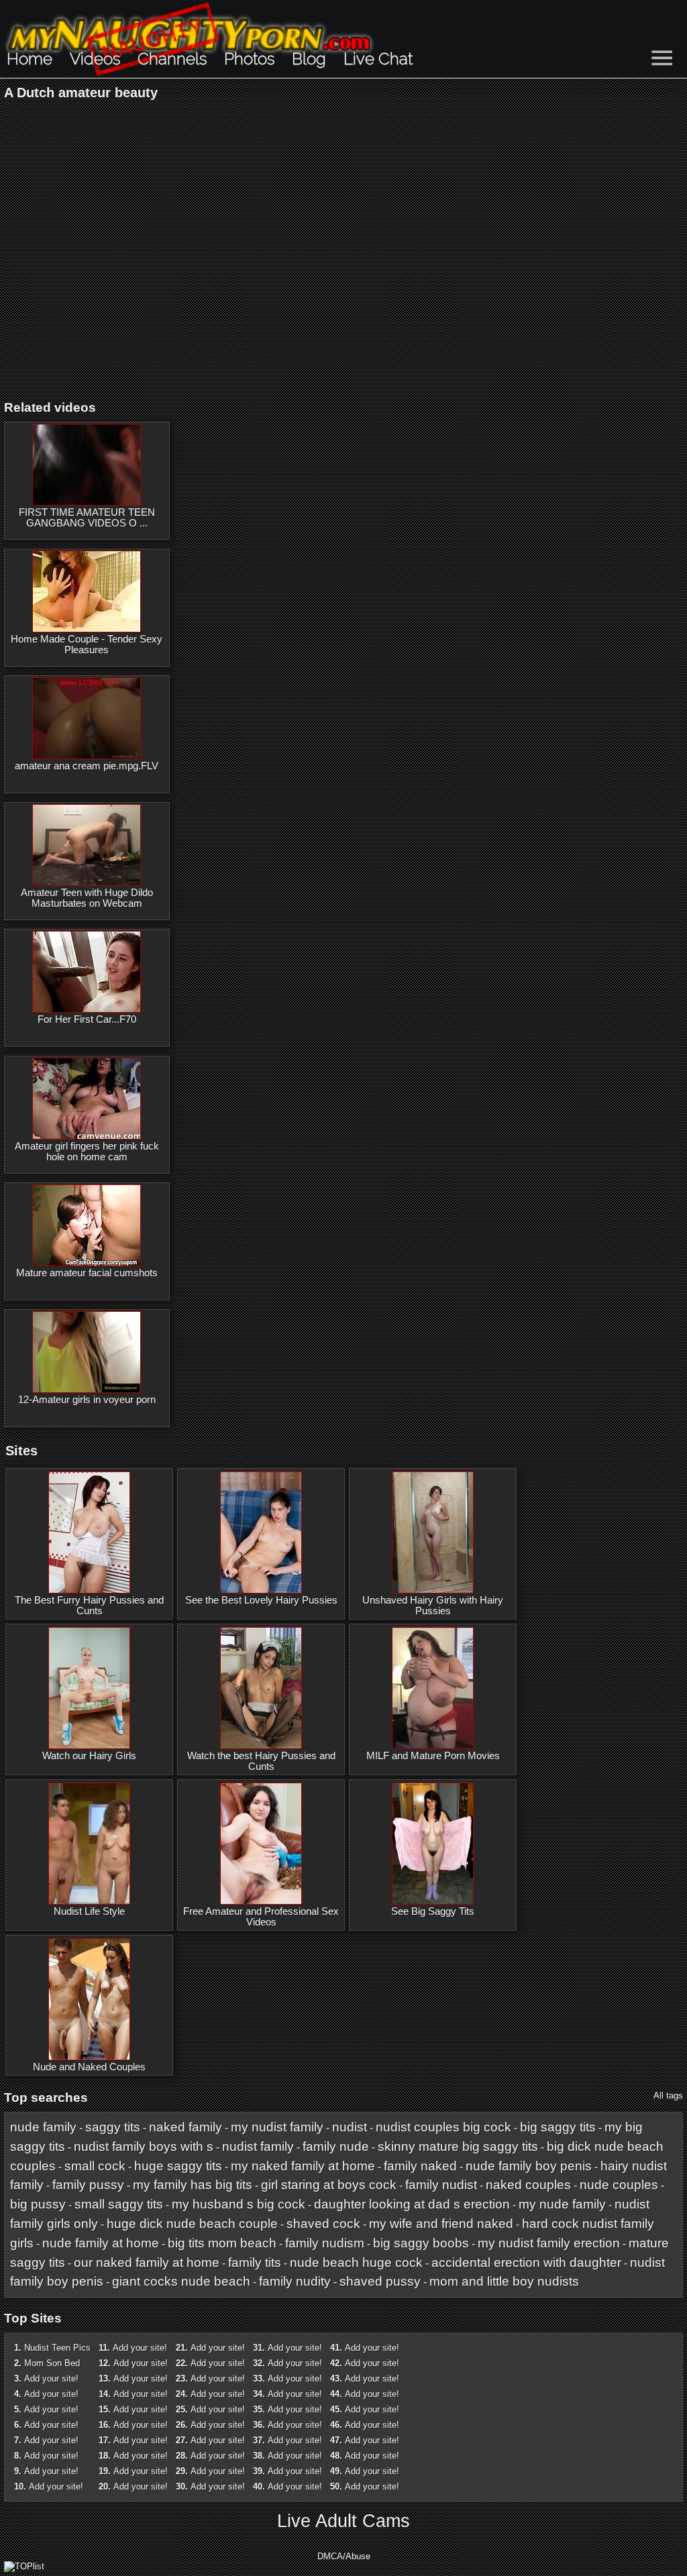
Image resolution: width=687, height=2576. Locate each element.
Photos (249, 59)
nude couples (619, 2185)
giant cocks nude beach (181, 2281)
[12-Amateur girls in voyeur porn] (87, 1352)
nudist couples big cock (443, 2127)
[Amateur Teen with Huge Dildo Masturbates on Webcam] (87, 845)
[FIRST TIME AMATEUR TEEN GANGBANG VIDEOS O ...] (87, 465)
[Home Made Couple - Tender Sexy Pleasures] (87, 592)
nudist (350, 2127)
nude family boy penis (529, 2166)
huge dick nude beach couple (192, 2224)
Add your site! (51, 2378)
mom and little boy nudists (504, 2281)
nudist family (258, 2146)
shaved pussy (380, 2281)
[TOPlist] (24, 2566)
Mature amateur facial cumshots (87, 1273)
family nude (336, 2146)
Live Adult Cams (343, 2521)
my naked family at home (303, 2166)
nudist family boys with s (144, 2146)
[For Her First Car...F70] (87, 972)
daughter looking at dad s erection (412, 2204)
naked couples (528, 2185)
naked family (186, 2127)
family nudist (441, 2185)
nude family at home (101, 2243)
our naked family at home (147, 2262)
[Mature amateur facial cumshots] (87, 1225)
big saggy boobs (421, 2243)
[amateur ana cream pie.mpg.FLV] (87, 718)
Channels (172, 59)
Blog (309, 59)
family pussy (88, 2185)
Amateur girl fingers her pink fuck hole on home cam (87, 1152)
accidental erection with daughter (526, 2262)
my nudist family (277, 2127)
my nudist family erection (549, 2243)
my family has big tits (193, 2185)
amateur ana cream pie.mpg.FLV (87, 766)
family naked (420, 2166)
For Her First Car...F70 (87, 1019)
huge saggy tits (178, 2166)
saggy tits (113, 2127)
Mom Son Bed (52, 2363)
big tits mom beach (222, 2243)
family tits (255, 2262)
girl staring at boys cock (329, 2185)
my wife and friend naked (441, 2224)
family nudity (295, 2281)
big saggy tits (558, 2127)
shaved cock (323, 2224)
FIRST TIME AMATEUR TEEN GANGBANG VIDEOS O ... (87, 518)
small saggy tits (119, 2204)
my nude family (562, 2204)
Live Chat (378, 59)
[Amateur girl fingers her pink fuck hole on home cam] (87, 1099)
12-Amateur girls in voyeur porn (87, 1400)
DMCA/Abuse (344, 2556)
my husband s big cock (239, 2204)
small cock (95, 2166)
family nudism (325, 2243)
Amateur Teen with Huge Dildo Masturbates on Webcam (87, 898)
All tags (668, 2095)
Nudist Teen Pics (57, 2348)
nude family (43, 2127)
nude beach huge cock (356, 2262)
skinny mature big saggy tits (458, 2146)
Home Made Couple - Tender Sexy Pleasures (87, 645)
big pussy (38, 2204)
